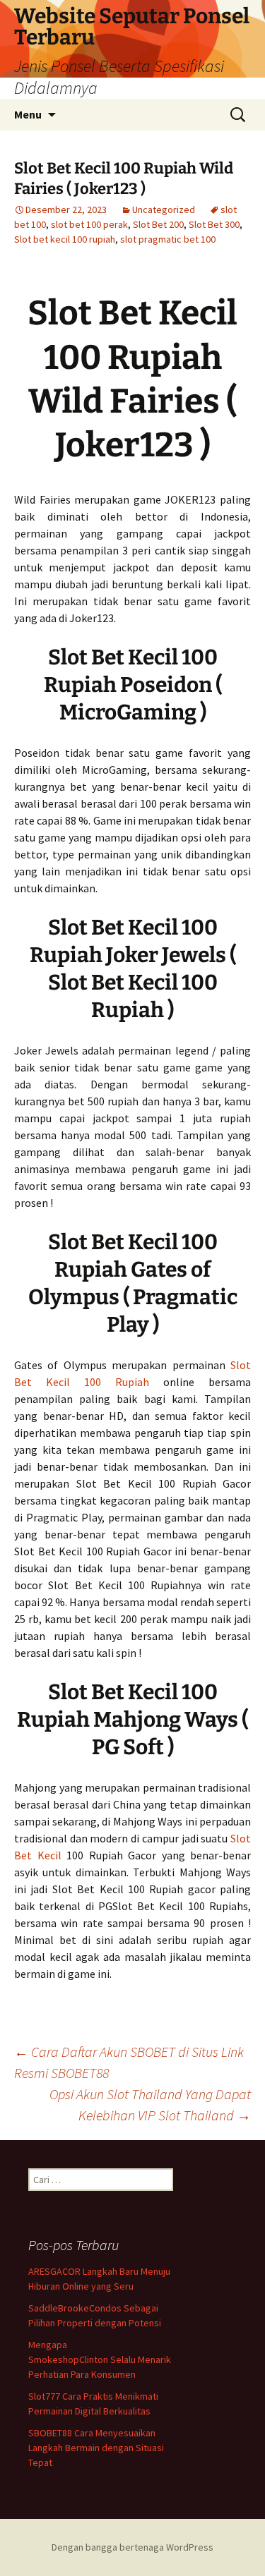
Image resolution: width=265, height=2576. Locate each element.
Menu (28, 114)
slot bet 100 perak (89, 224)
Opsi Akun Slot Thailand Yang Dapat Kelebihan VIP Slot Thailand (150, 2104)
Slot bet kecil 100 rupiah (65, 239)
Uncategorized (164, 209)
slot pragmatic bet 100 (168, 239)
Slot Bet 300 (214, 224)
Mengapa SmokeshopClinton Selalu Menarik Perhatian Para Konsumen (100, 2359)
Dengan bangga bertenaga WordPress (132, 2547)
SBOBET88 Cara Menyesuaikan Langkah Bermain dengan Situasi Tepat (96, 2448)
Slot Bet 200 (158, 224)
